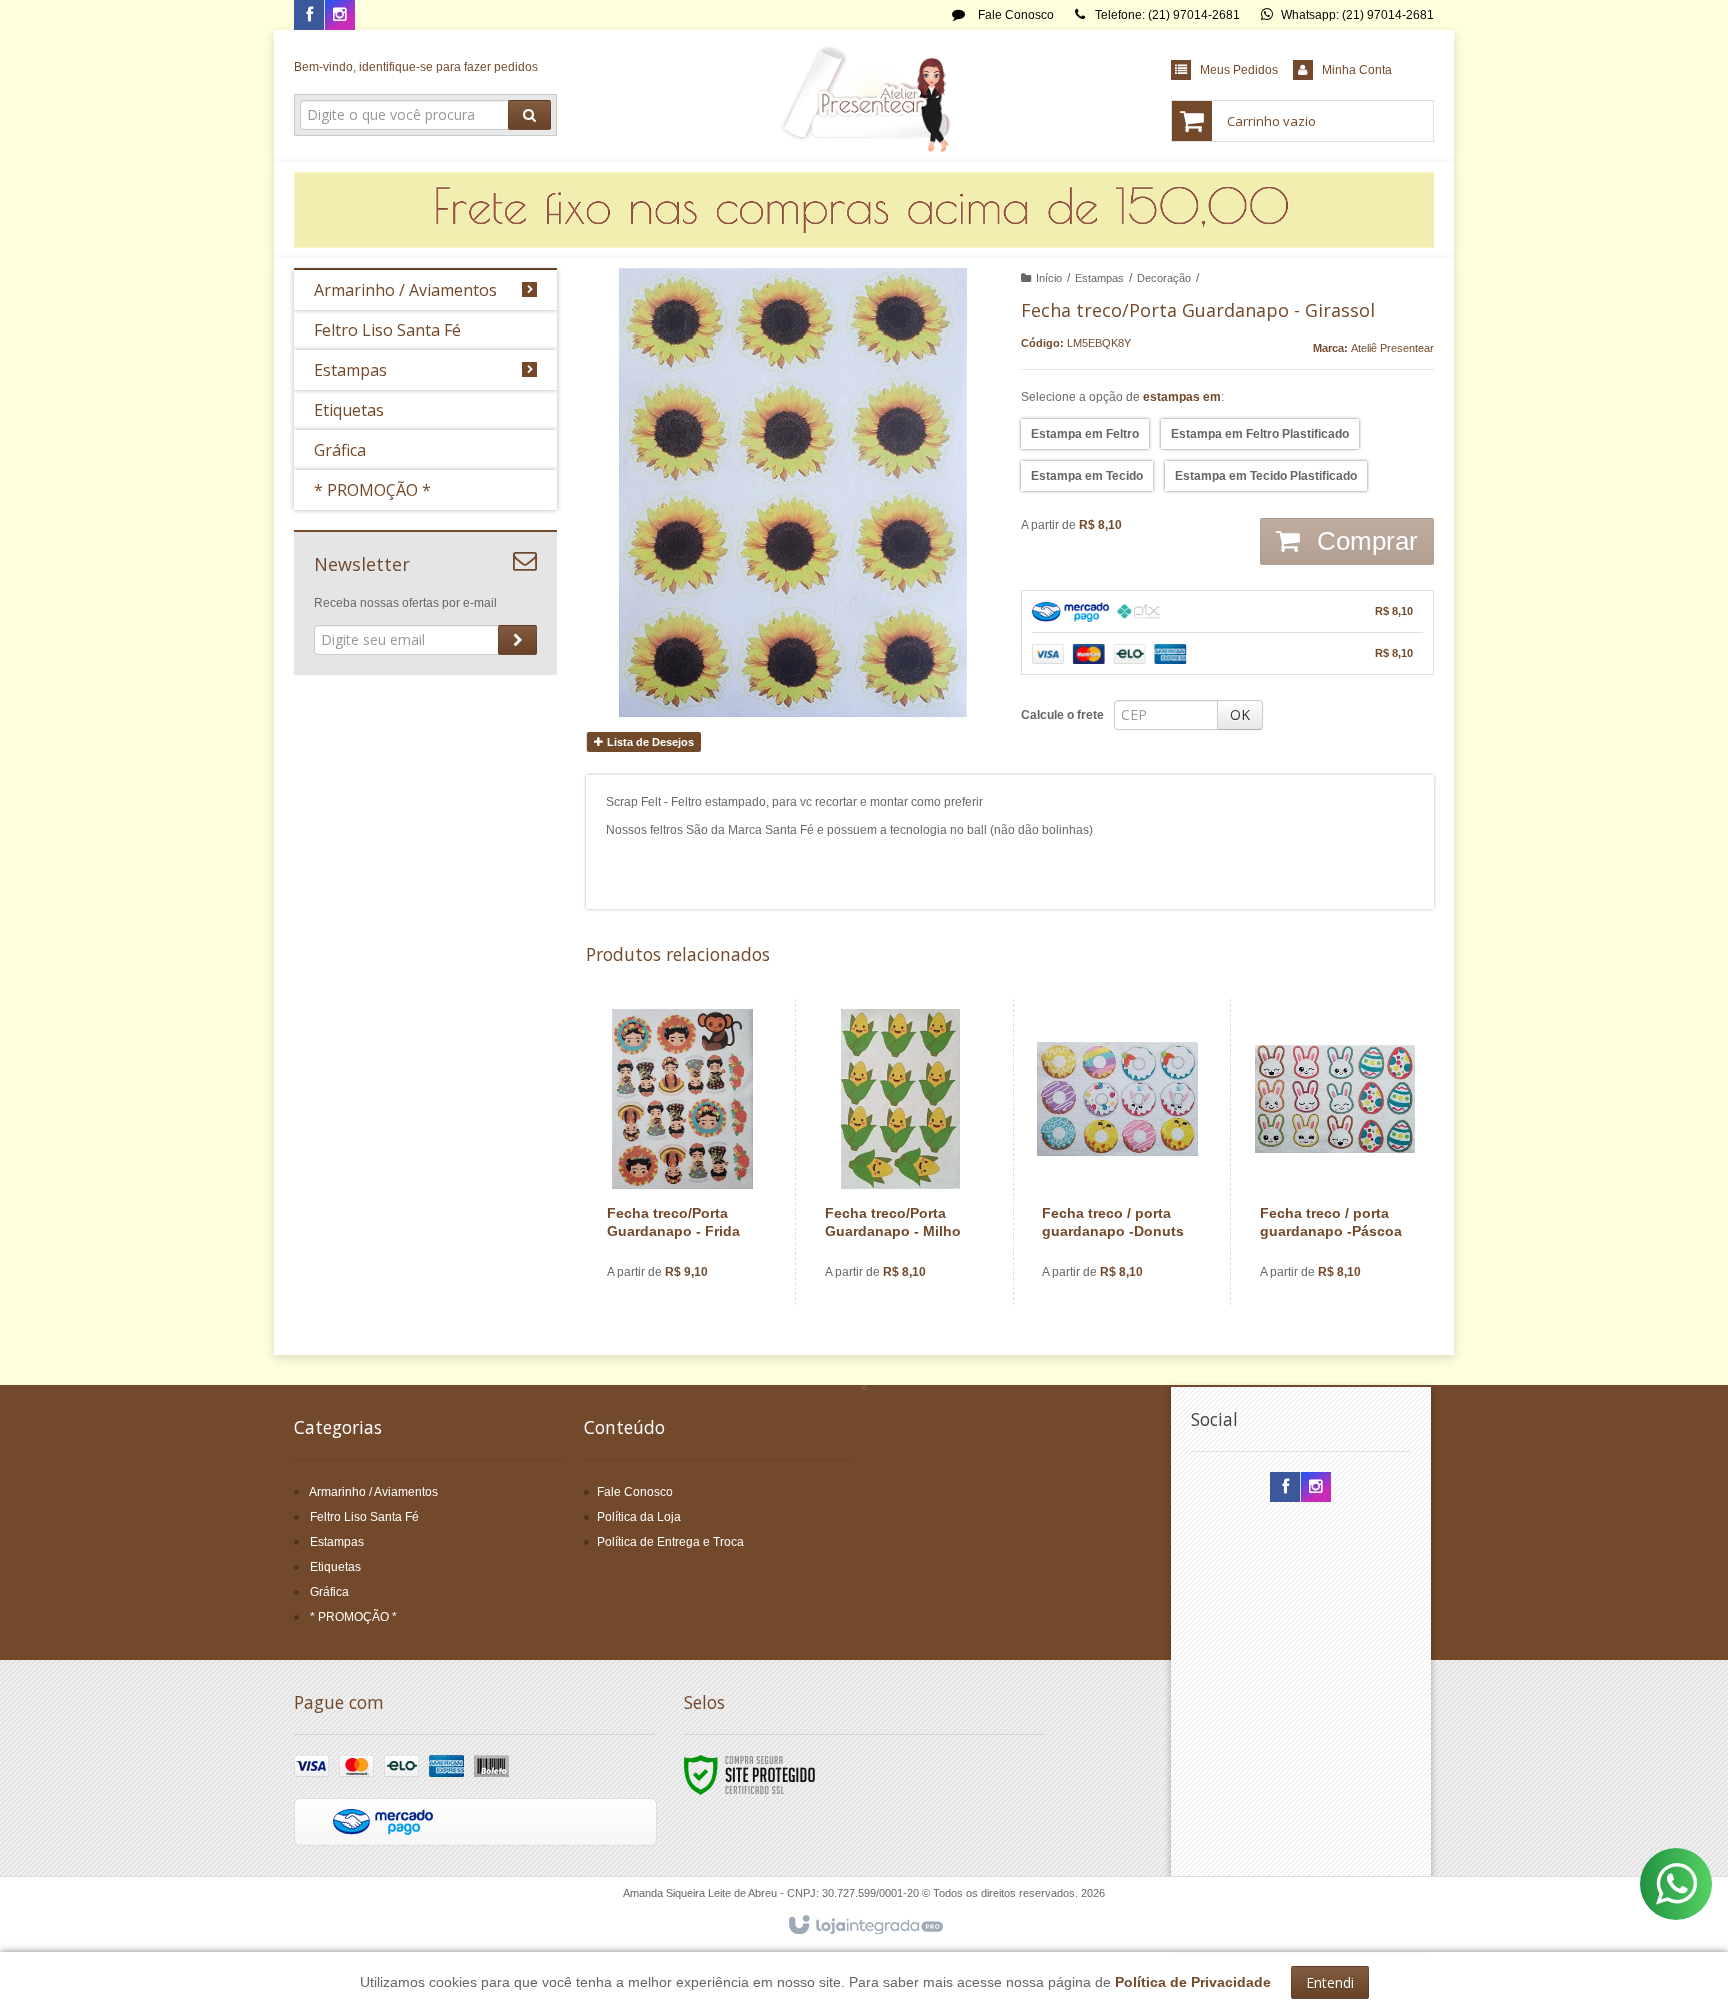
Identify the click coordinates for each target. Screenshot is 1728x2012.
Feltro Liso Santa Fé (364, 1517)
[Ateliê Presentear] (863, 96)
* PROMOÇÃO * (353, 1617)
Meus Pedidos (1239, 70)
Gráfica (329, 1592)
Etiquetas (335, 1567)
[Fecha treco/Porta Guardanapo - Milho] (900, 1152)
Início (1049, 278)
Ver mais (694, 1218)
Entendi (1330, 1982)
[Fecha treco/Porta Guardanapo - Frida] (683, 1152)
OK (1240, 714)
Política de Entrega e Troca (670, 1542)
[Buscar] (529, 115)
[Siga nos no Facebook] (309, 16)
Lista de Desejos (649, 742)
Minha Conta (1357, 70)
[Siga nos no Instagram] (340, 16)
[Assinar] (517, 640)
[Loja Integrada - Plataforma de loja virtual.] (864, 1926)
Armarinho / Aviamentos (373, 1492)
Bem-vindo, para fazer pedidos (416, 67)
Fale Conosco (1014, 15)
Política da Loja (639, 1517)
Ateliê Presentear (1392, 348)
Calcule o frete (1062, 715)
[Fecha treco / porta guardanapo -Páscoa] (1335, 1152)
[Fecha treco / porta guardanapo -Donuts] (1117, 1152)
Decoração (1164, 278)
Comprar (1364, 541)
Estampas (1099, 278)
